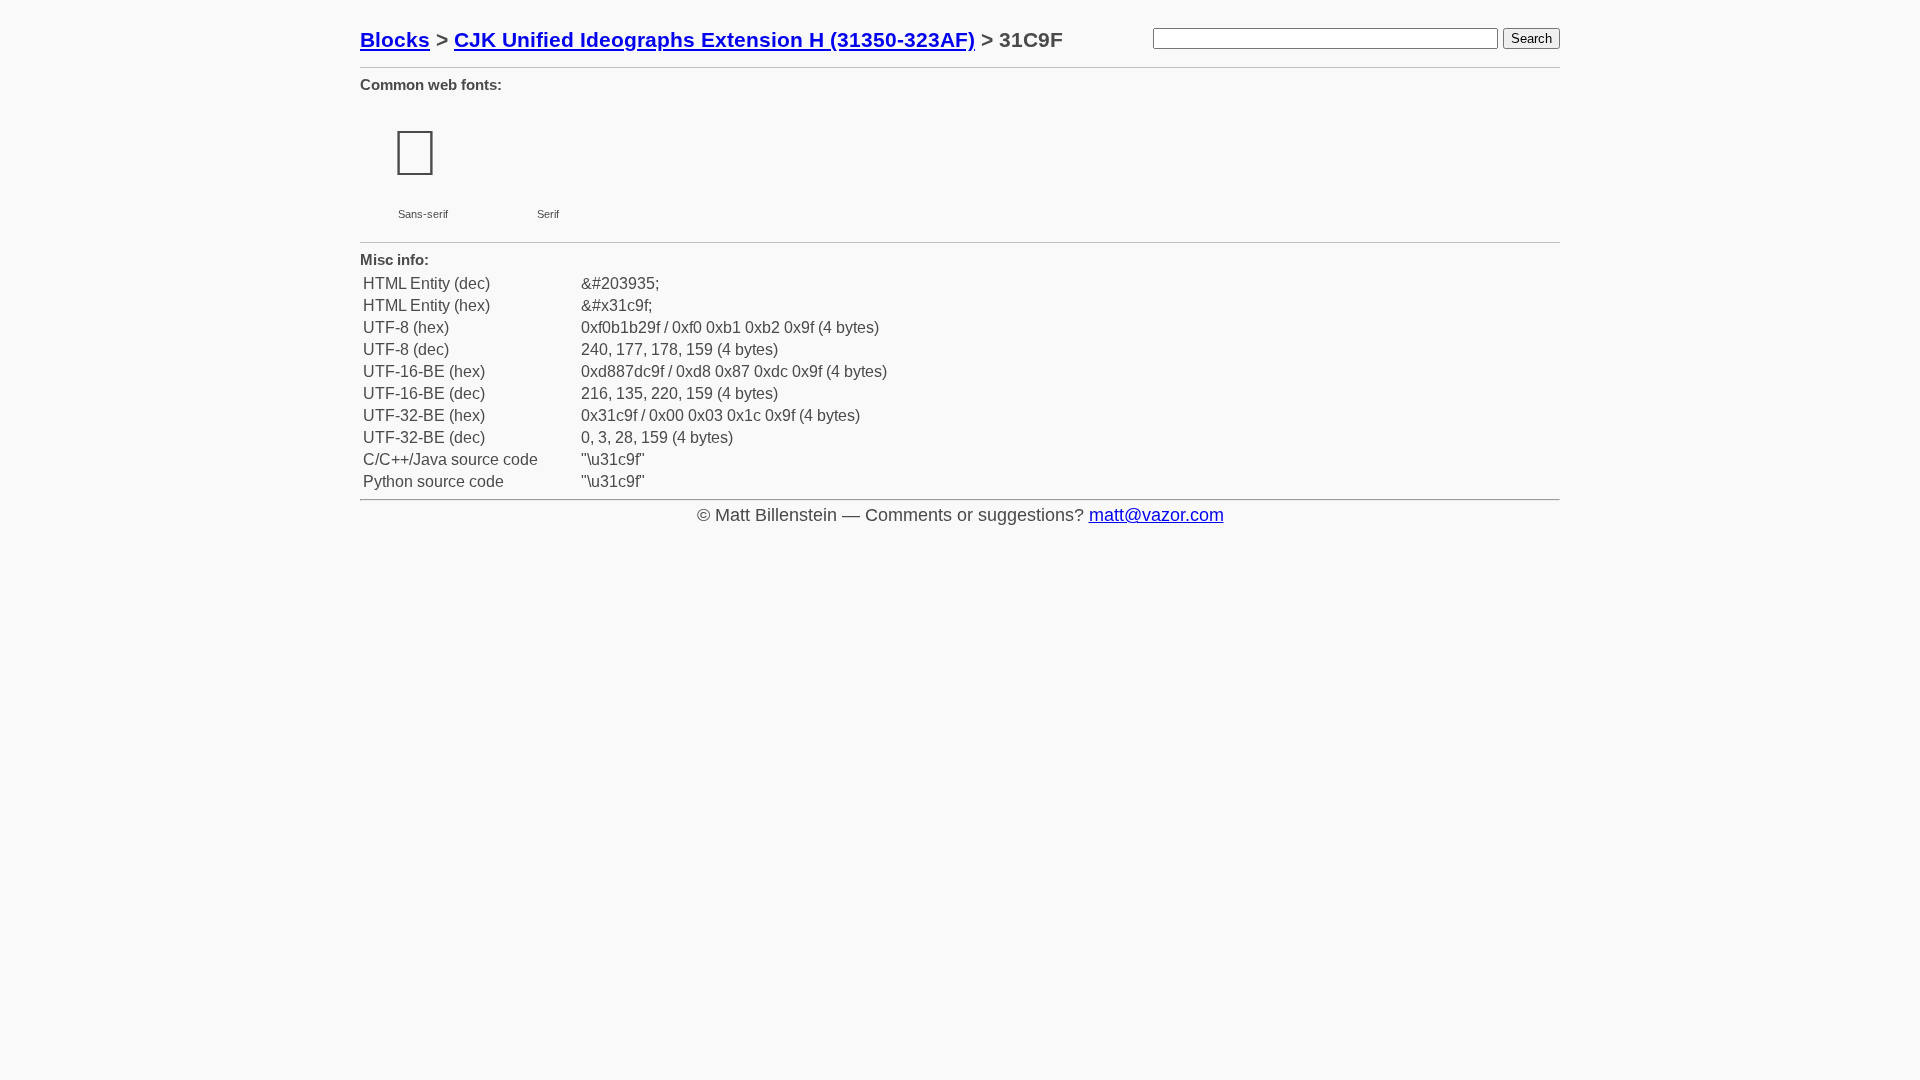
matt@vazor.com (1156, 515)
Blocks (395, 39)
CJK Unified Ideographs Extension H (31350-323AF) (714, 39)
